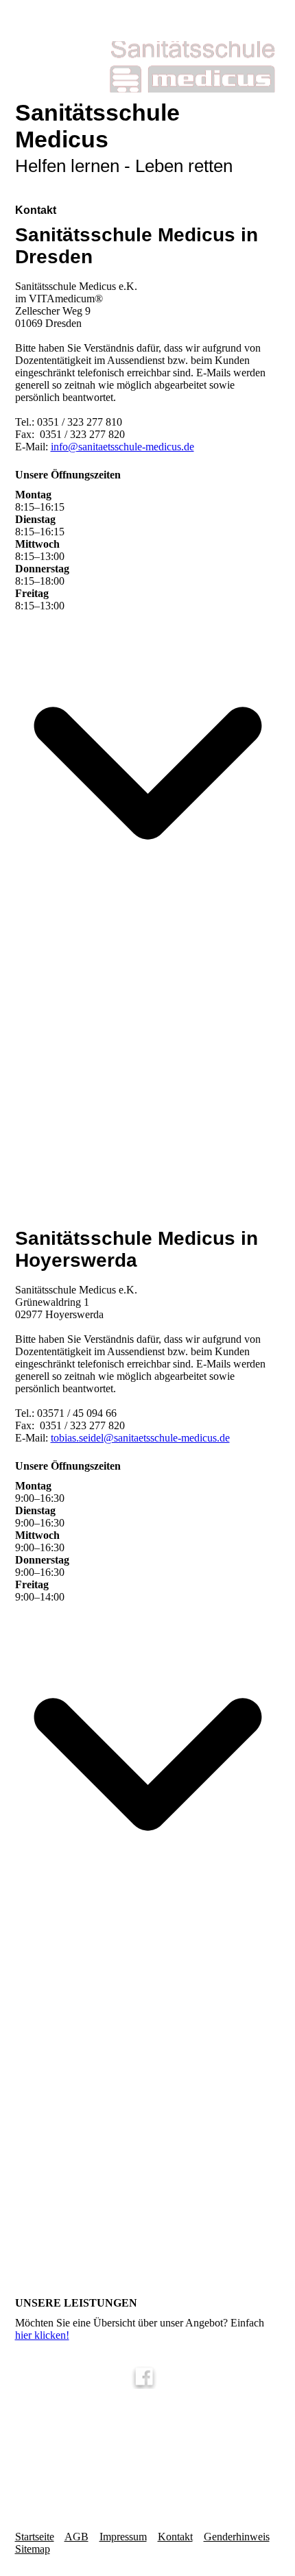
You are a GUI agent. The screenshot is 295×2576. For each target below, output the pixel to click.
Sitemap (33, 2549)
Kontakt (175, 2537)
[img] (148, 67)
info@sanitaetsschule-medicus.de (122, 447)
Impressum (123, 2537)
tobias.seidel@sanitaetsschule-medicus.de (140, 1438)
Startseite (35, 2537)
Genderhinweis (237, 2537)
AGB (76, 2537)
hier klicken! (42, 2335)
